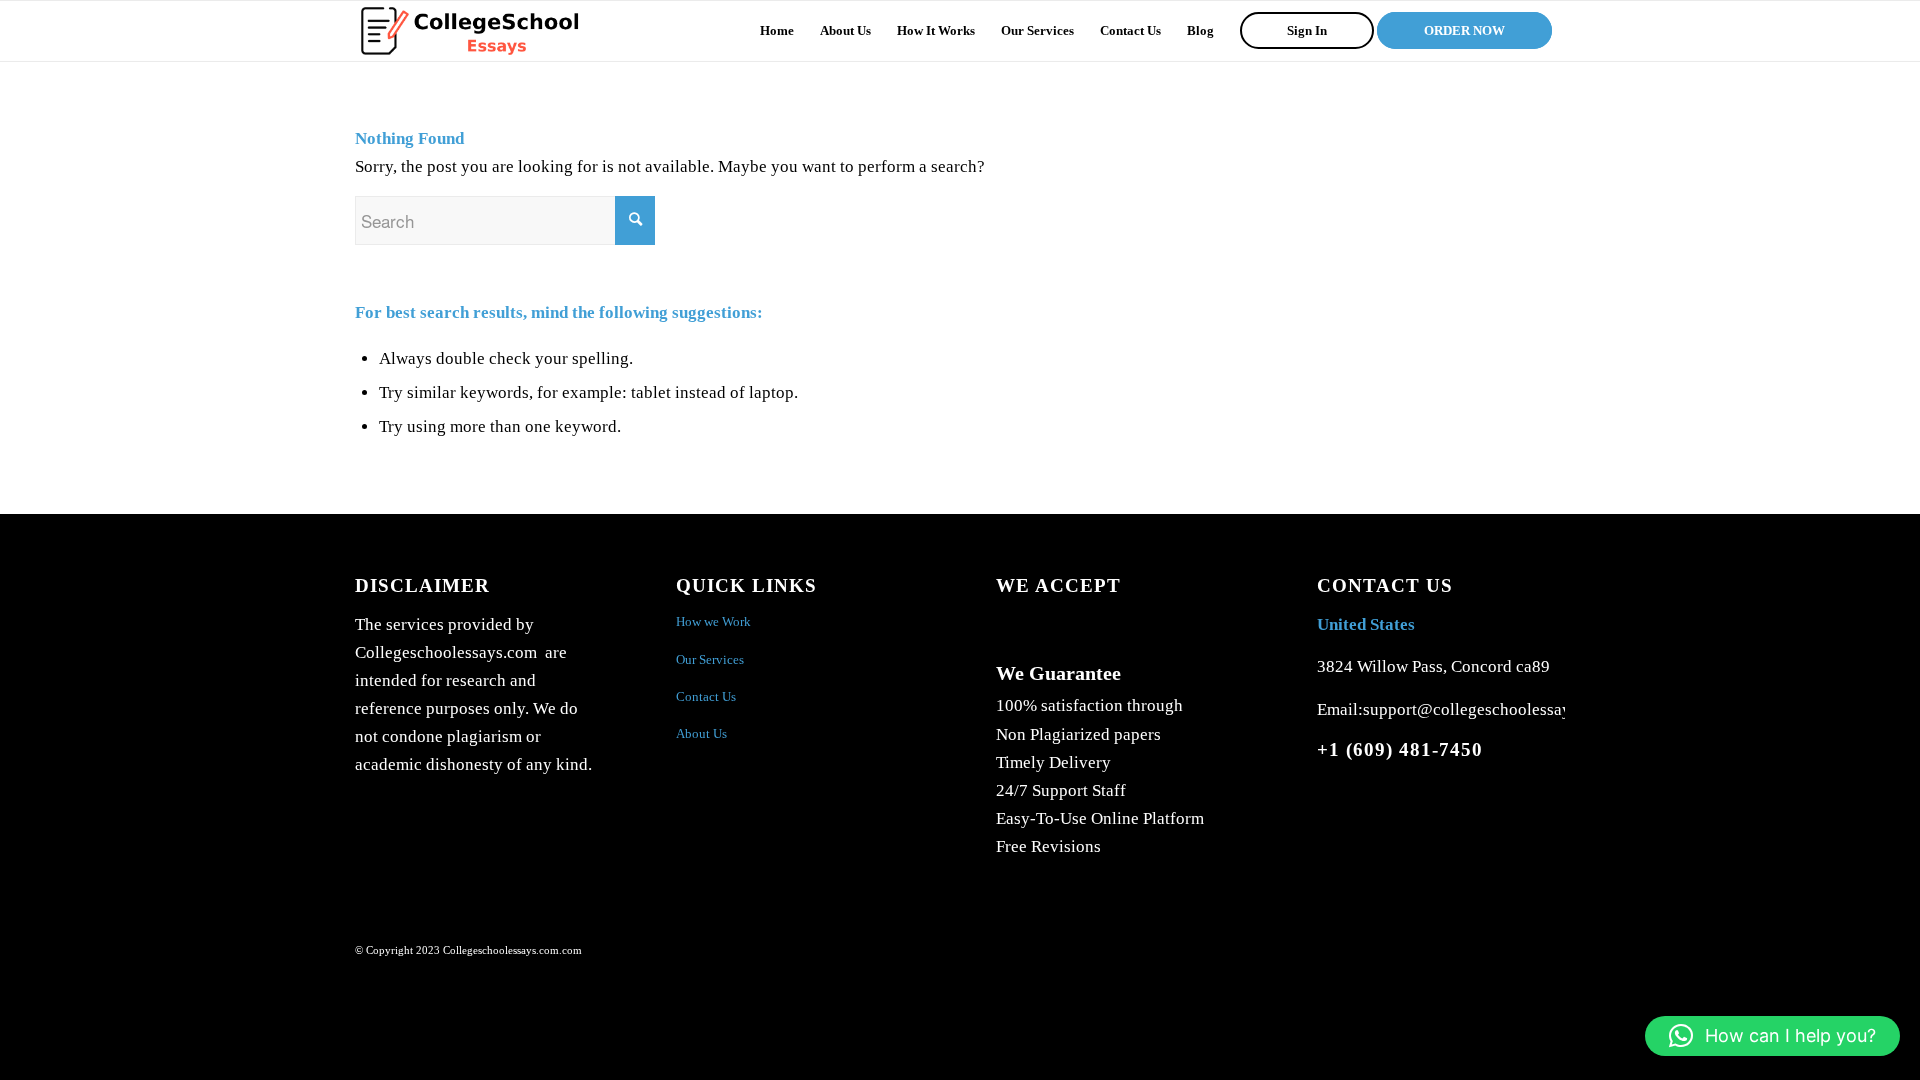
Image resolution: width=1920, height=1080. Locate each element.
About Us (701, 733)
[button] (1772, 1036)
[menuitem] (777, 31)
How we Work (713, 621)
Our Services (710, 659)
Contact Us (706, 696)
